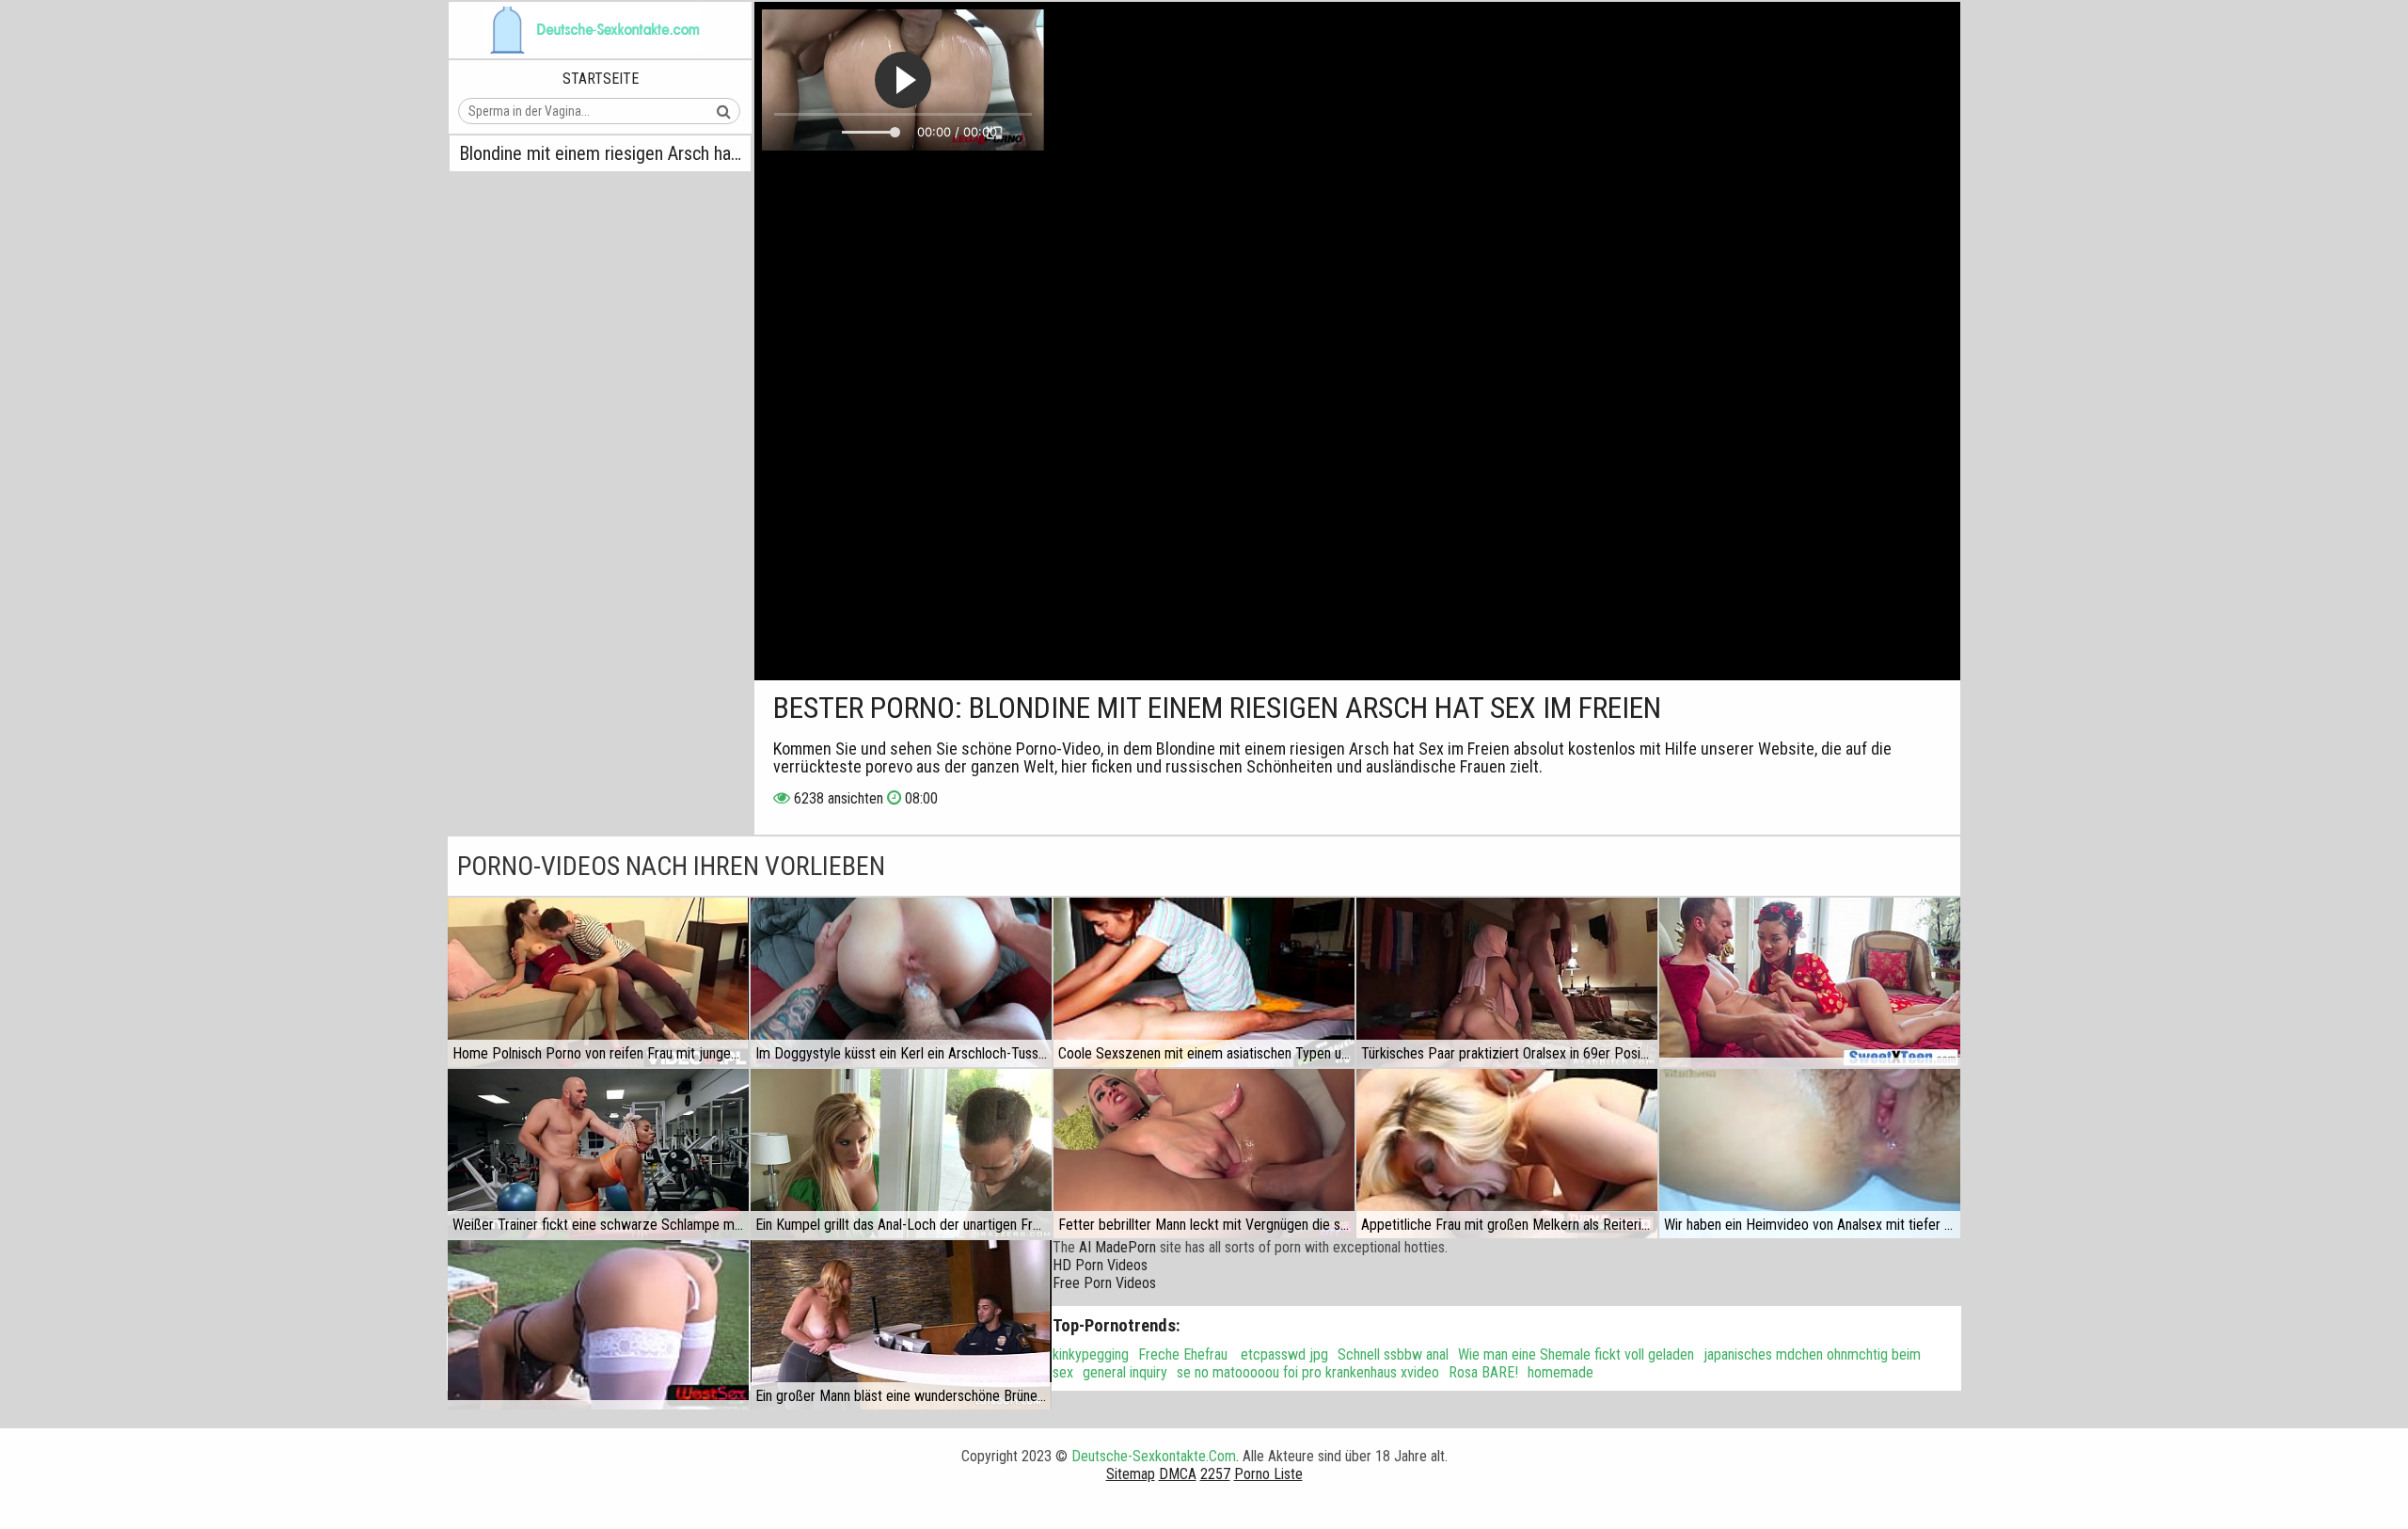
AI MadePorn (1117, 1247)
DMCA (1178, 1474)
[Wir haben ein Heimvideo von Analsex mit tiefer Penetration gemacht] (1810, 1154)
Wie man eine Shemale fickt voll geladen (1576, 1354)
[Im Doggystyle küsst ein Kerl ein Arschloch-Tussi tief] (901, 982)
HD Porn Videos (1100, 1265)
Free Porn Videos (1104, 1283)
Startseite (601, 79)
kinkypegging (1091, 1354)
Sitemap (1131, 1474)
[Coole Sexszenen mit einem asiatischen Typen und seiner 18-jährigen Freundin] (1204, 982)
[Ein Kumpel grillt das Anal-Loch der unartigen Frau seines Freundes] (901, 1154)
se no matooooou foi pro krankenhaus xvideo (1308, 1372)
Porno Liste (1268, 1474)
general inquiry (1125, 1372)
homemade (1560, 1372)
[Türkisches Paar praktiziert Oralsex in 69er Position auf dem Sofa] (1507, 982)
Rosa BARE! (1483, 1372)
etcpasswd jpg (1283, 1354)
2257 (1215, 1474)
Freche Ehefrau (1183, 1354)
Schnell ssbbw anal (1393, 1354)
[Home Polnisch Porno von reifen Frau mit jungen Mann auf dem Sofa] (598, 982)
